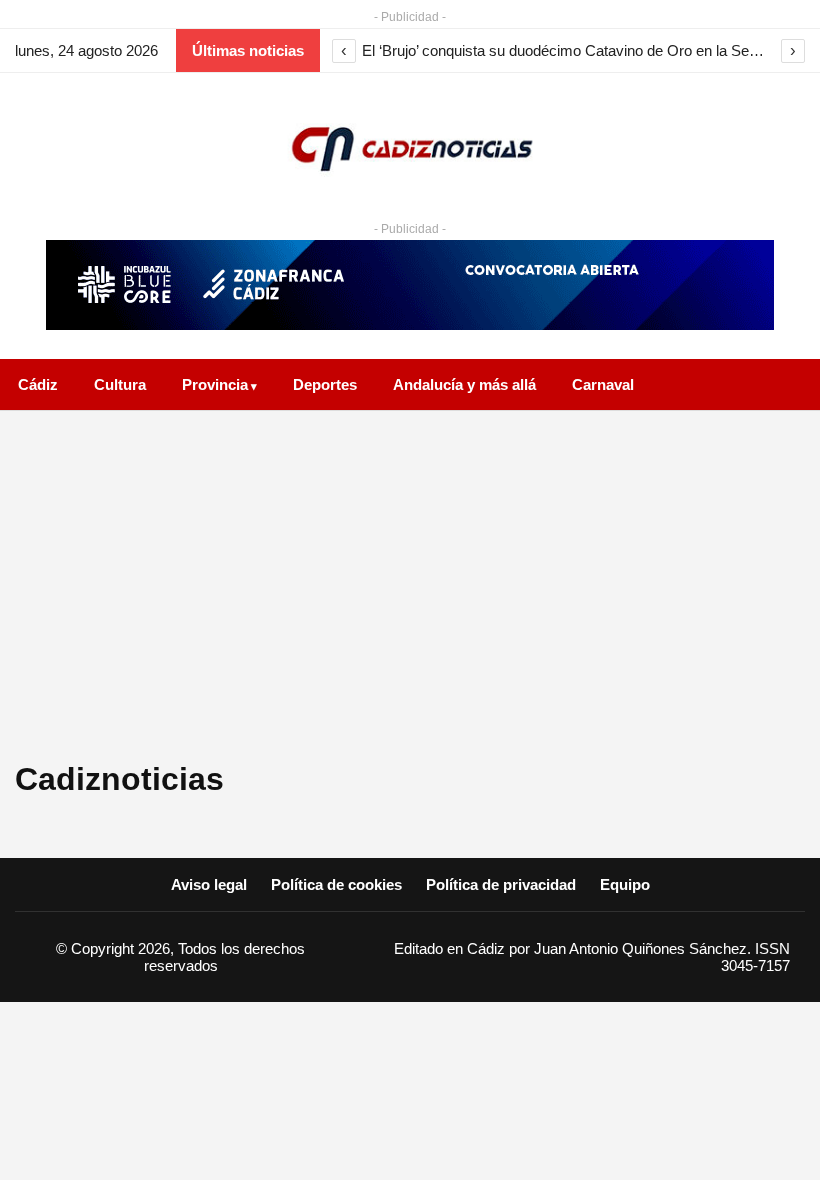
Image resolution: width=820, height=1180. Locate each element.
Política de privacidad (501, 884)
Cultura (120, 384)
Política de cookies (336, 884)
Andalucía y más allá (464, 384)
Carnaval (603, 384)
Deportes (325, 384)
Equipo (625, 884)
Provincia (215, 384)
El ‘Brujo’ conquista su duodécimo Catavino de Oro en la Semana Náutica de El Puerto (568, 50)
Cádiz (38, 384)
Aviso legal (209, 884)
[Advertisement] (410, 591)
